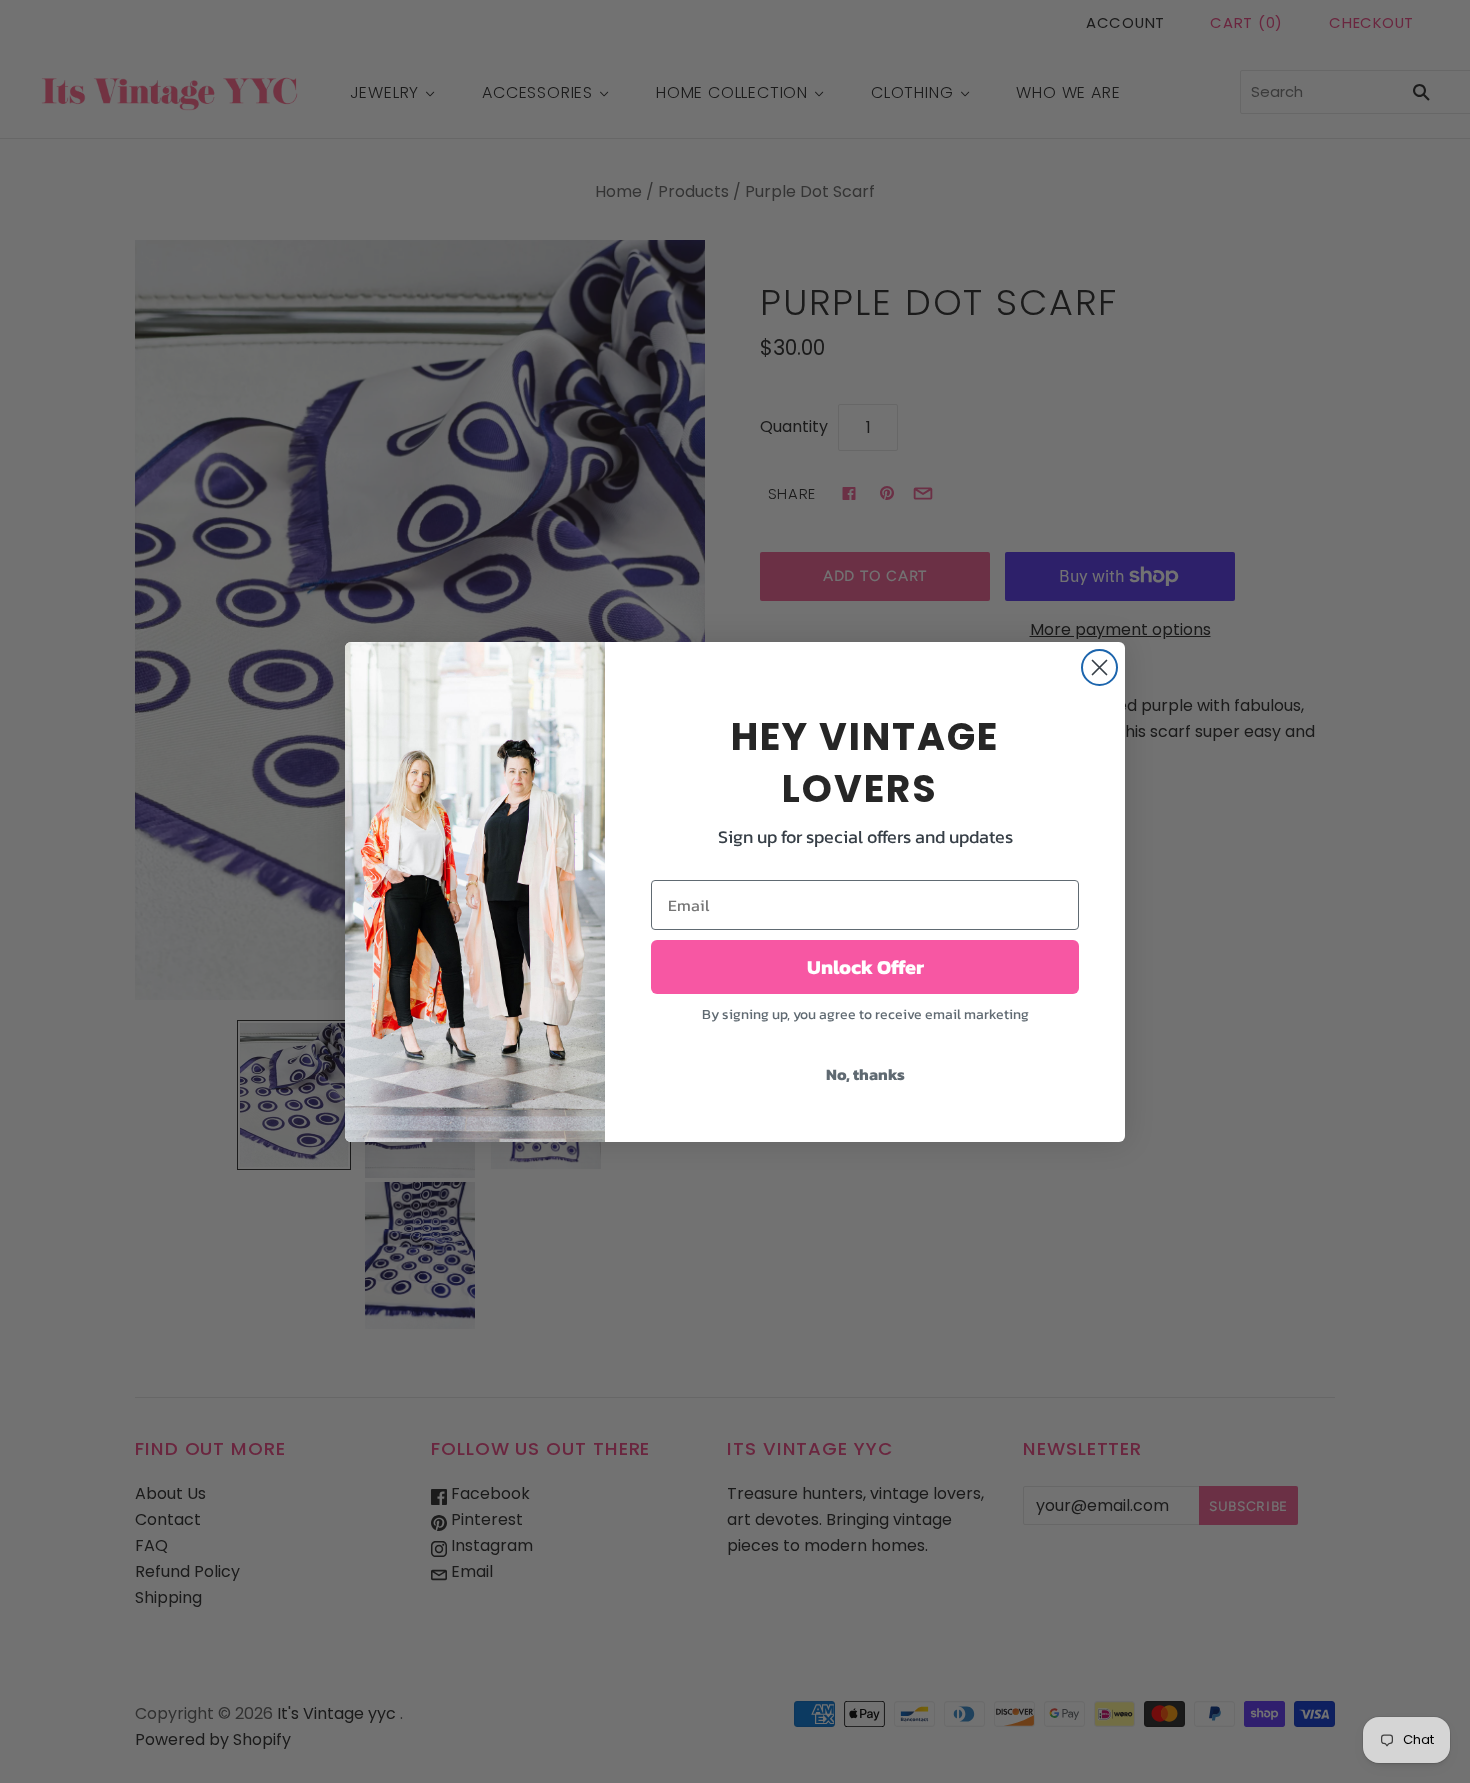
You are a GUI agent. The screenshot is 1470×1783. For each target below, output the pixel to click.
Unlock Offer (865, 967)
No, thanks (865, 1074)
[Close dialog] (1099, 667)
